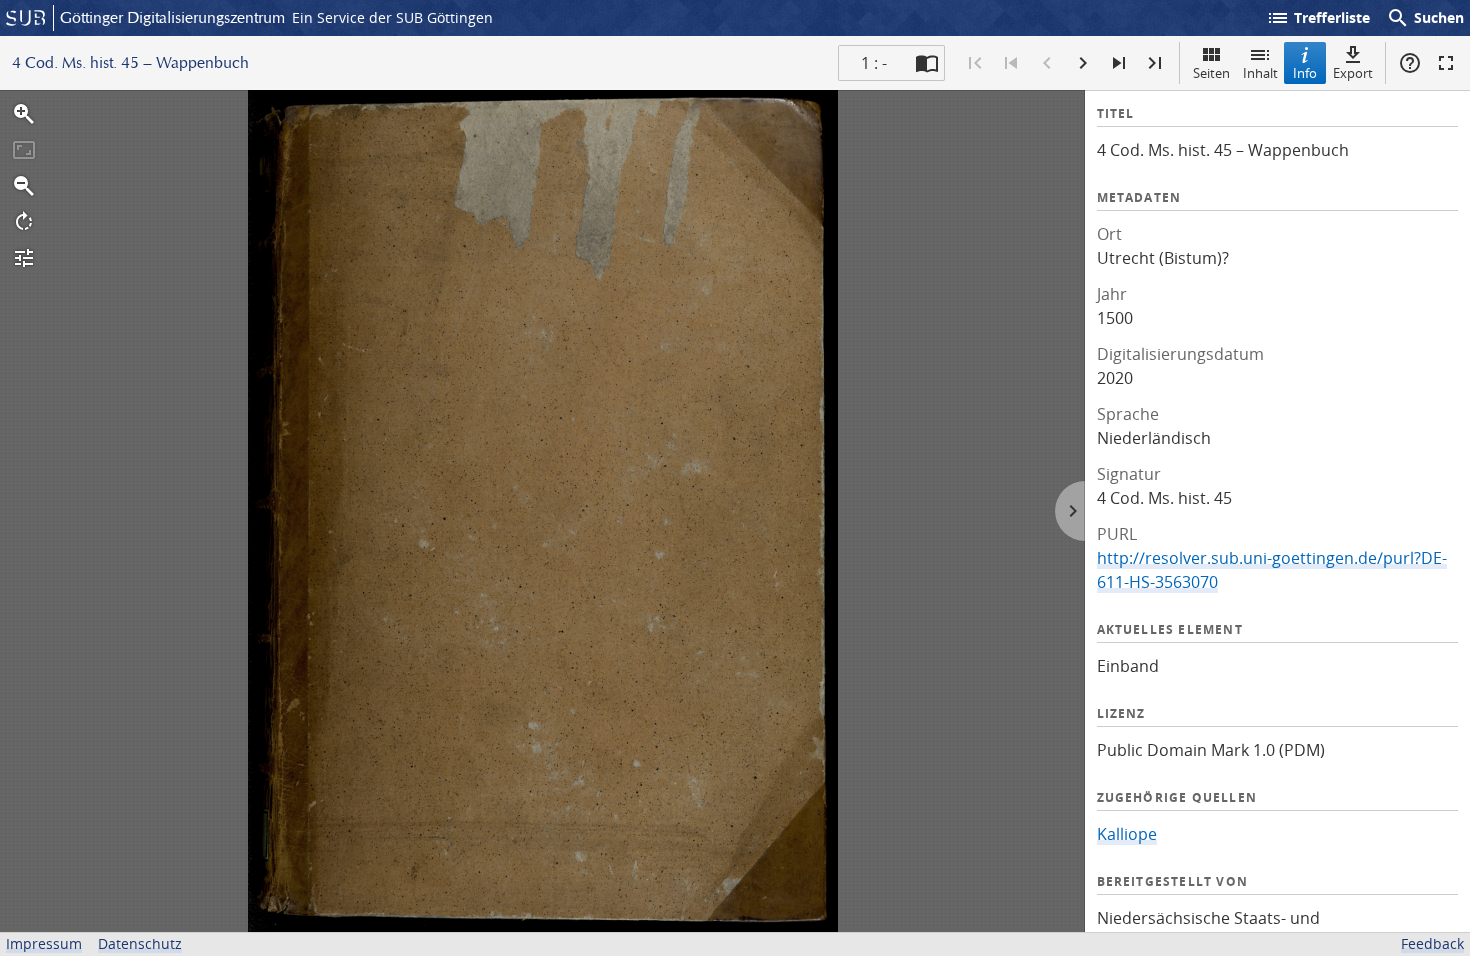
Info (1305, 73)
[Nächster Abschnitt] (1119, 63)
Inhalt (1260, 73)
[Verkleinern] (24, 186)
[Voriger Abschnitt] (1011, 63)
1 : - (874, 63)
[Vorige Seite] (1047, 63)
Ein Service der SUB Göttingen (392, 17)
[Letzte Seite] (1155, 63)
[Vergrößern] (24, 114)
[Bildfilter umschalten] (24, 258)
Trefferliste (1318, 18)
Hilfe (1410, 63)
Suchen (1425, 18)
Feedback (1432, 943)
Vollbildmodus (1446, 63)
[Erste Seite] (975, 63)
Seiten (1211, 73)
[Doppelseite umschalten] (927, 63)
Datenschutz (140, 943)
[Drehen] (24, 222)
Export (1353, 73)
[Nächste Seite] (1083, 63)
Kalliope (1127, 834)
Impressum (44, 943)
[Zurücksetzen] (24, 150)
